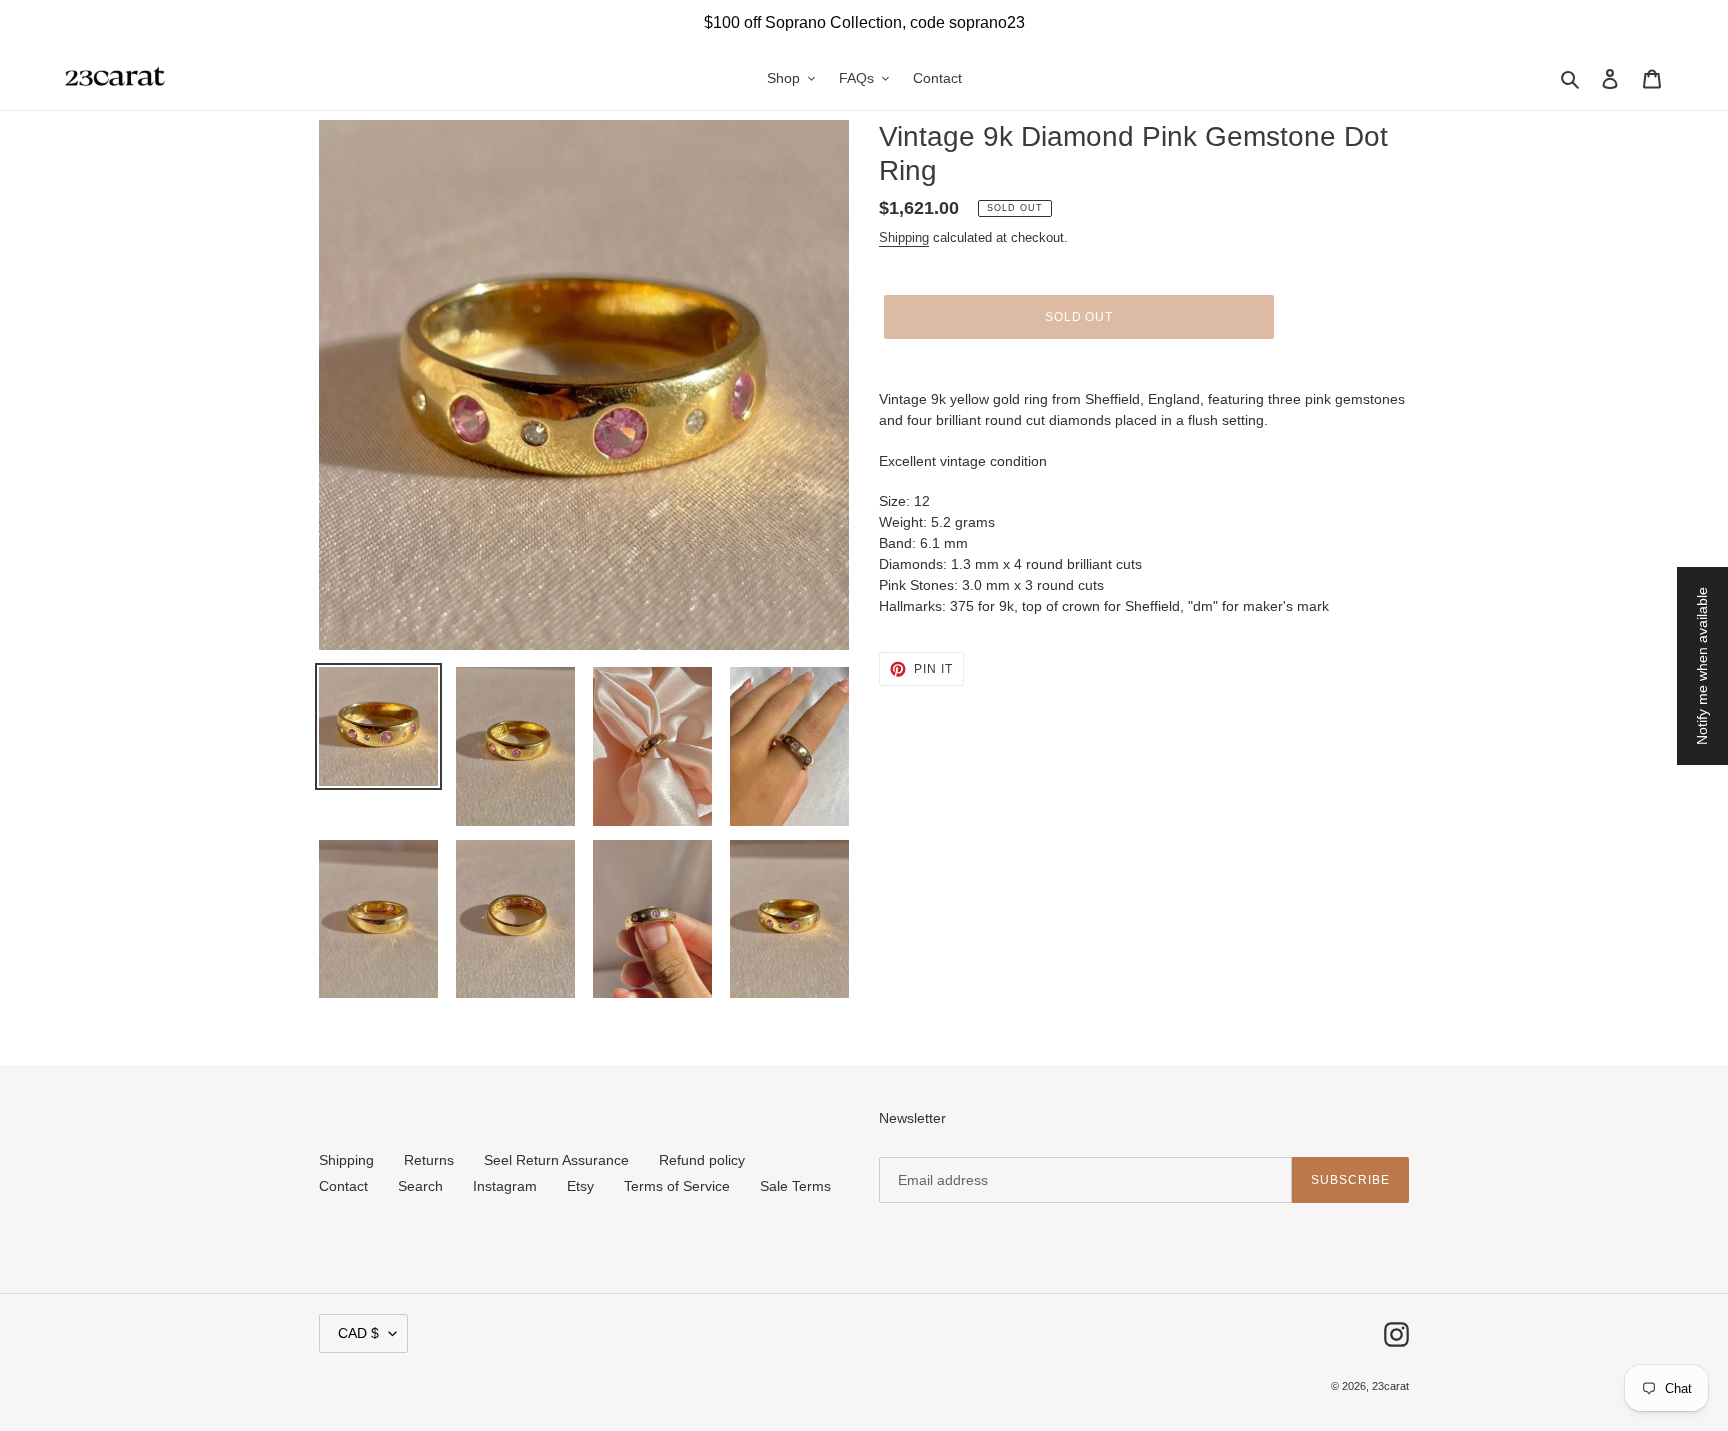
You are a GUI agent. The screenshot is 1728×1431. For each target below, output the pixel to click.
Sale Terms (795, 1186)
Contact (343, 1186)
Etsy (580, 1186)
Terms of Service (677, 1186)
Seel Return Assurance (556, 1160)
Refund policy (702, 1160)
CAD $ (358, 1333)
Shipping (904, 237)
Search (420, 1186)
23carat (1390, 1386)
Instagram (505, 1186)
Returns (429, 1160)
